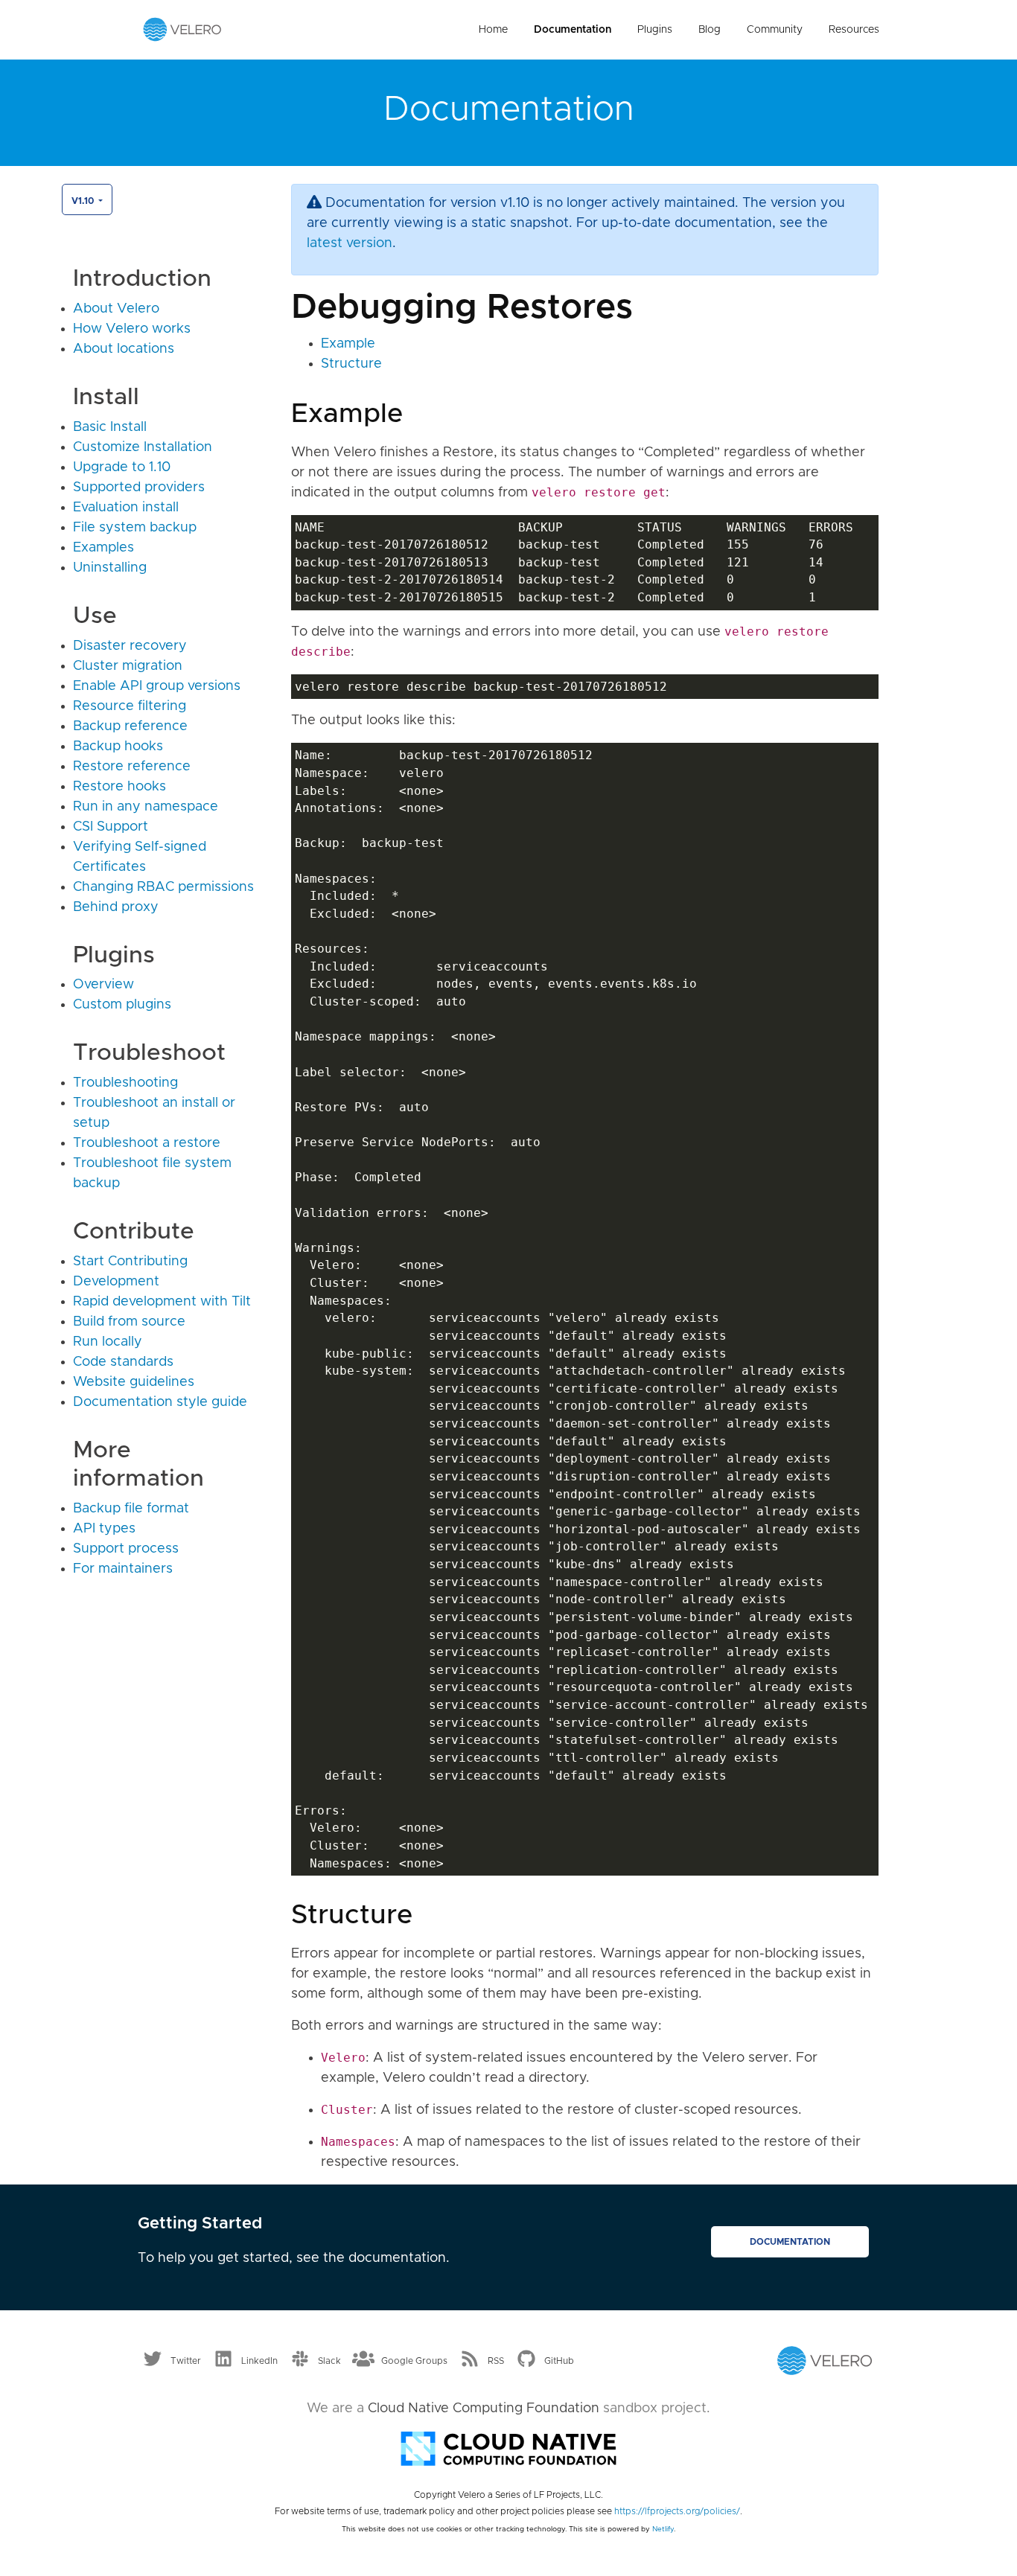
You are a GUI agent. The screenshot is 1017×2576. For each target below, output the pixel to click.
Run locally (108, 1342)
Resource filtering (130, 706)
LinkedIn (259, 2361)
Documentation (573, 30)
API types (104, 1529)
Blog (710, 30)
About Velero (116, 309)
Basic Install (110, 427)
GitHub (559, 2361)
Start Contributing (130, 1262)
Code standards (123, 1362)
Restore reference (132, 767)
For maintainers (123, 1569)
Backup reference (130, 726)
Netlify (663, 2529)
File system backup (135, 528)
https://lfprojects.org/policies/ (677, 2511)
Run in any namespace (146, 807)
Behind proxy (116, 907)
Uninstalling (110, 568)
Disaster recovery (130, 646)
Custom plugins (122, 1005)
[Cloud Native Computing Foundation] (508, 2447)
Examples (103, 548)
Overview (103, 985)
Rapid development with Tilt (162, 1302)
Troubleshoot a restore (147, 1143)
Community (775, 30)
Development (116, 1282)
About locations (124, 349)
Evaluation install (126, 508)
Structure (351, 364)
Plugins (655, 30)
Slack (329, 2361)
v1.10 (84, 201)
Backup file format (131, 1509)
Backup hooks (118, 747)
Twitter (186, 2361)
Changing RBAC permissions (163, 887)
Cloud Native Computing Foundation (484, 2409)
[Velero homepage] (182, 29)
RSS (496, 2361)
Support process (126, 1549)
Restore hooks (119, 787)
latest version (350, 243)
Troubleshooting (125, 1083)
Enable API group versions (157, 686)
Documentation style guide (160, 1402)
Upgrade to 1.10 (122, 467)
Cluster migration (128, 666)
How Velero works (132, 329)
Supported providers (139, 488)
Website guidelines (134, 1382)
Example (348, 344)
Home (493, 30)
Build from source (129, 1322)
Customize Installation (143, 447)
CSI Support (111, 827)
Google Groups (414, 2361)
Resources (854, 30)
